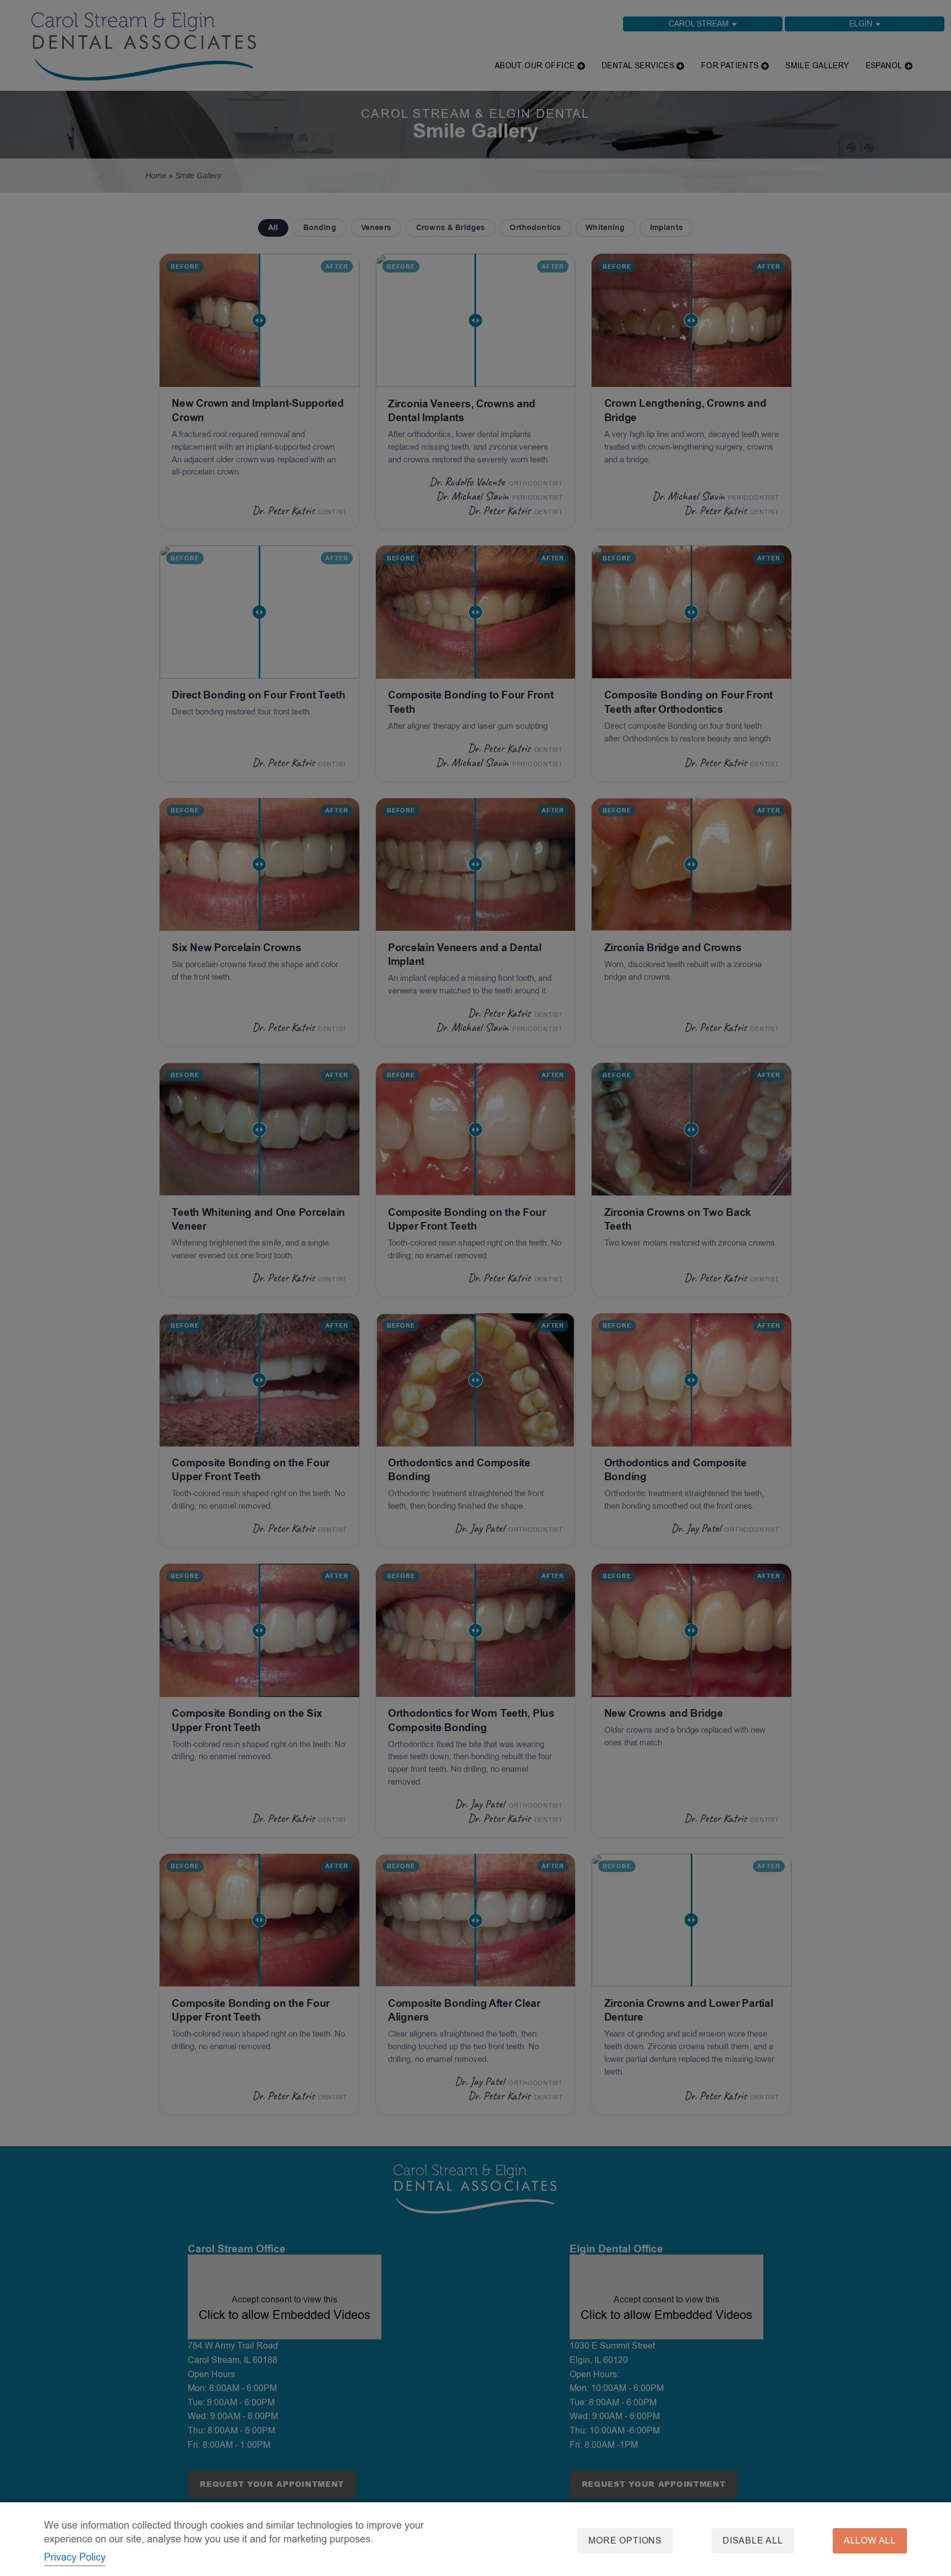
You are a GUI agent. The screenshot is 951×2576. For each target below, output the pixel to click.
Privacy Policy (75, 2557)
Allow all (870, 2541)
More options (625, 2541)
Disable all (753, 2541)
